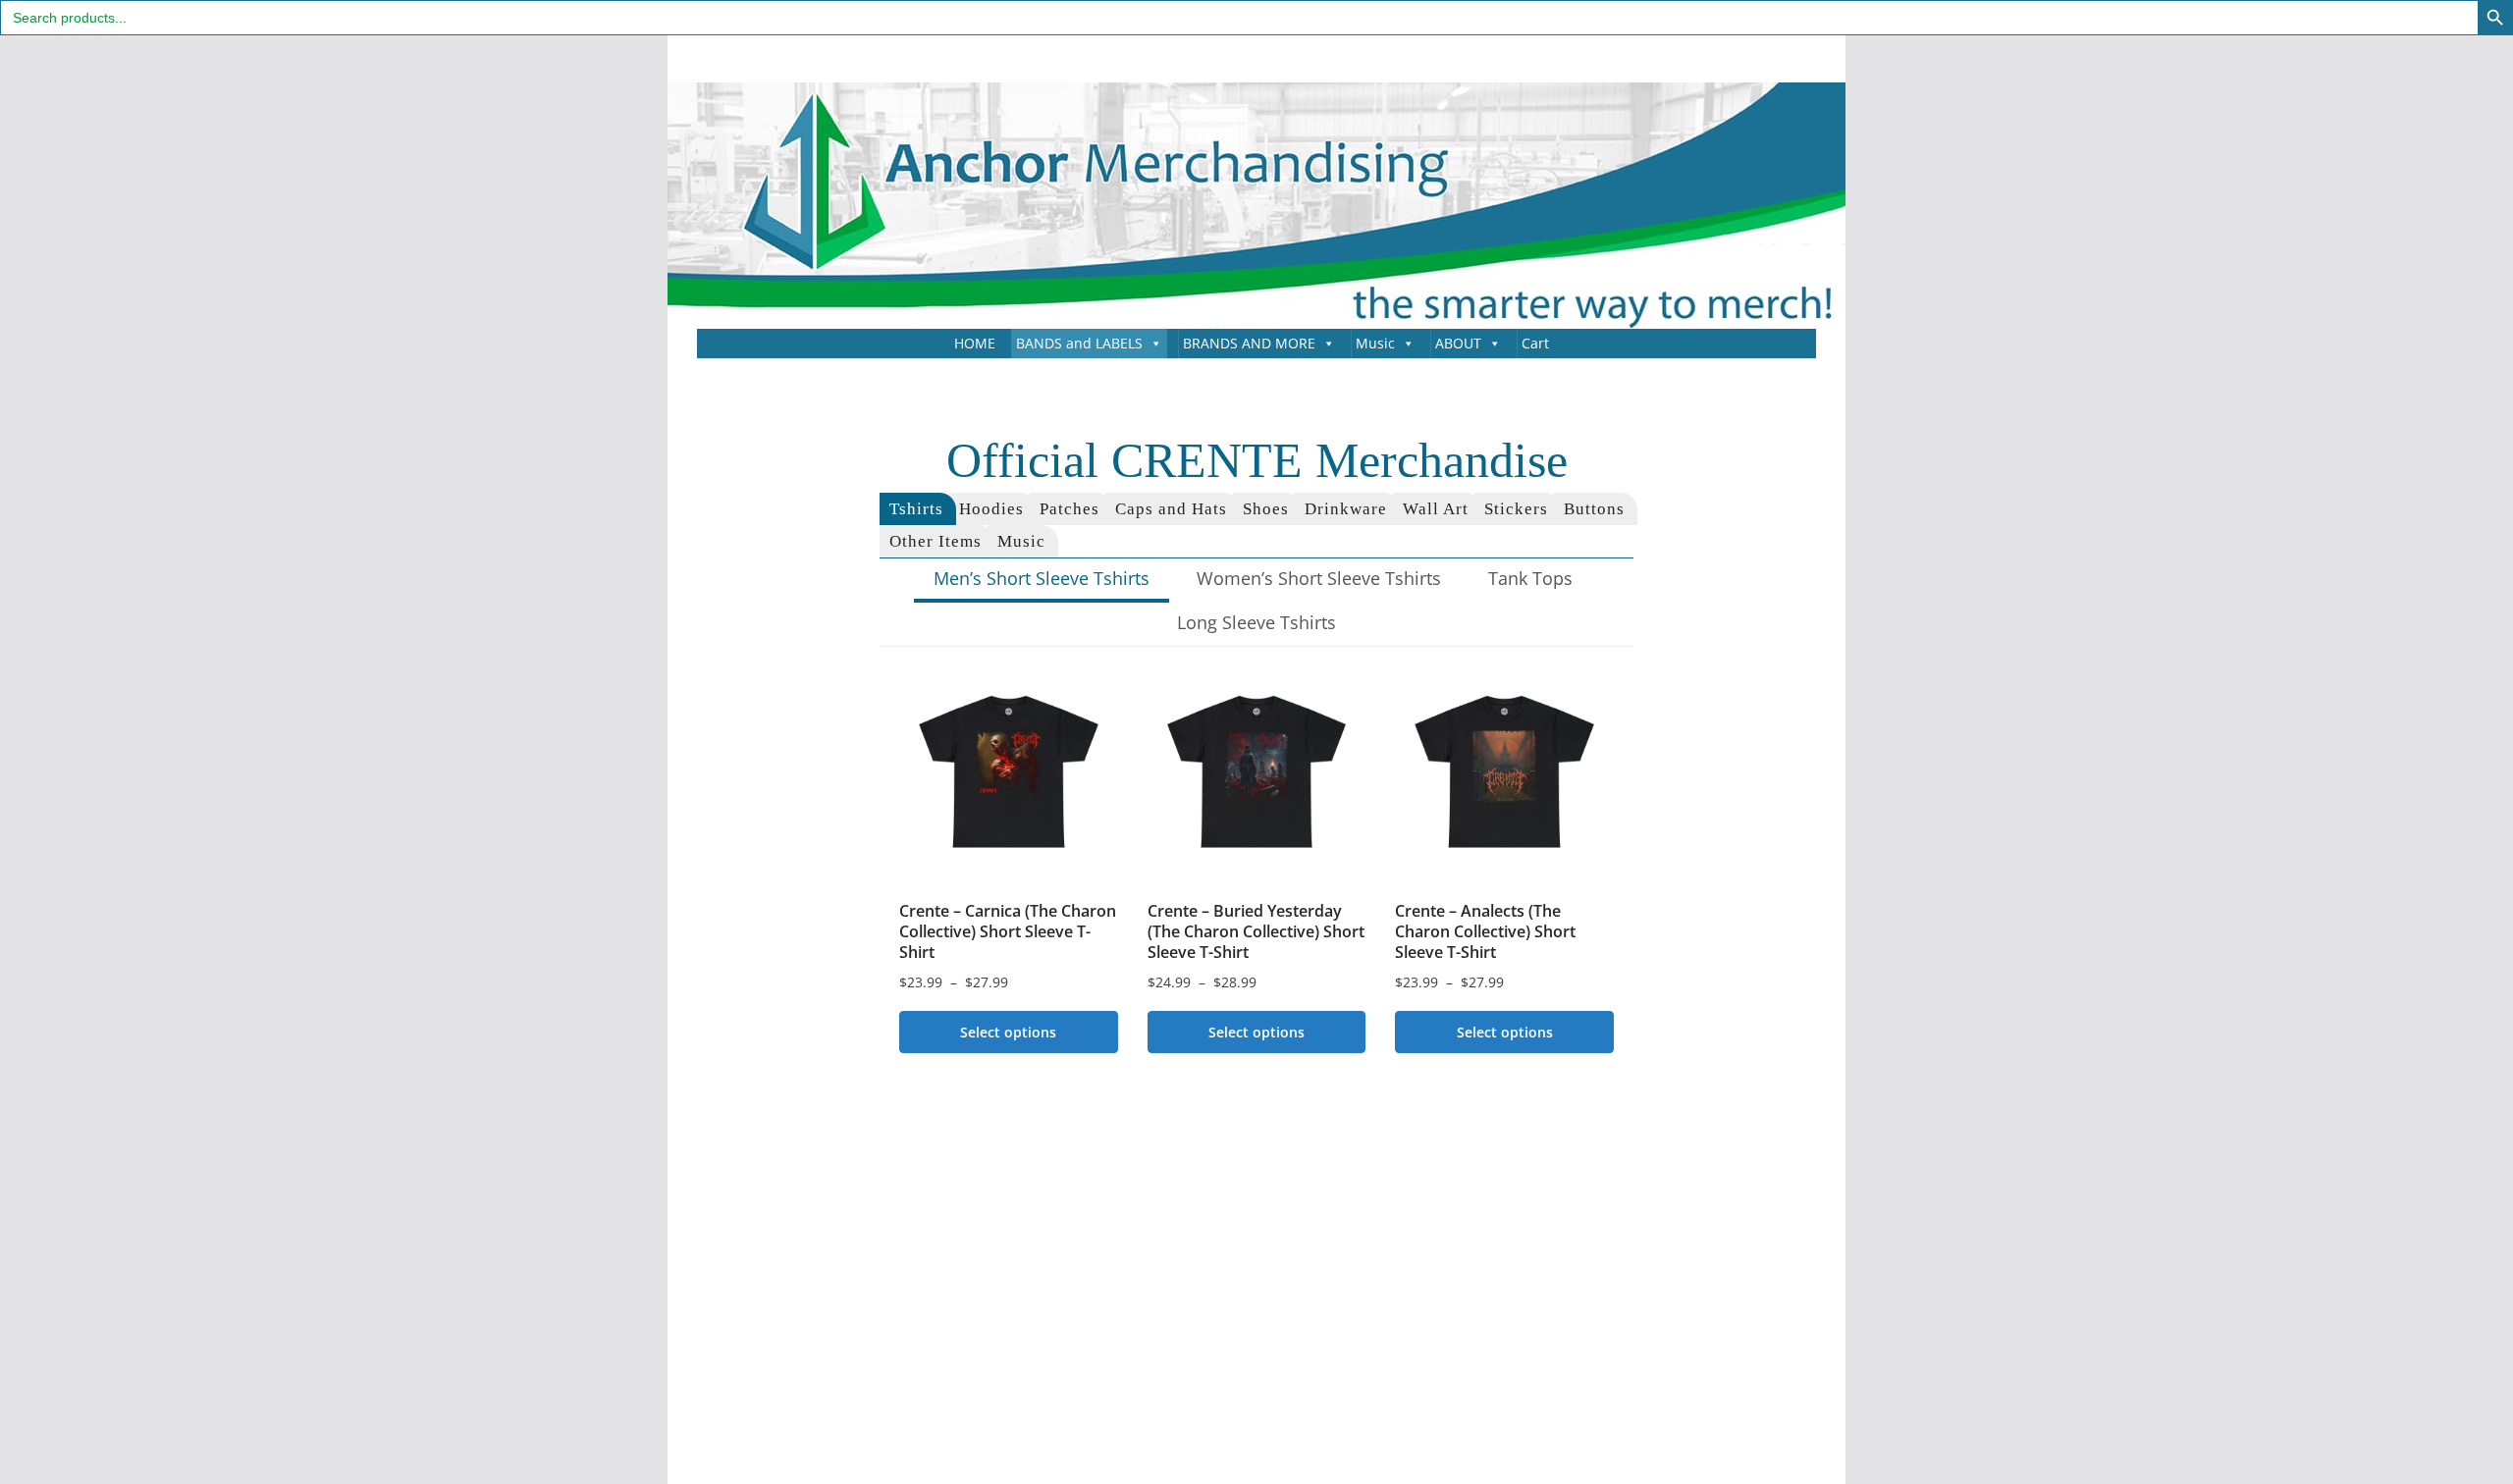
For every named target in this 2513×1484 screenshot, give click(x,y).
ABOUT (1458, 343)
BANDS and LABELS (1079, 343)
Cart (1535, 343)
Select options (1008, 1032)
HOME (975, 343)
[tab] (918, 509)
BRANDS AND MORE (1249, 343)
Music (1375, 343)
